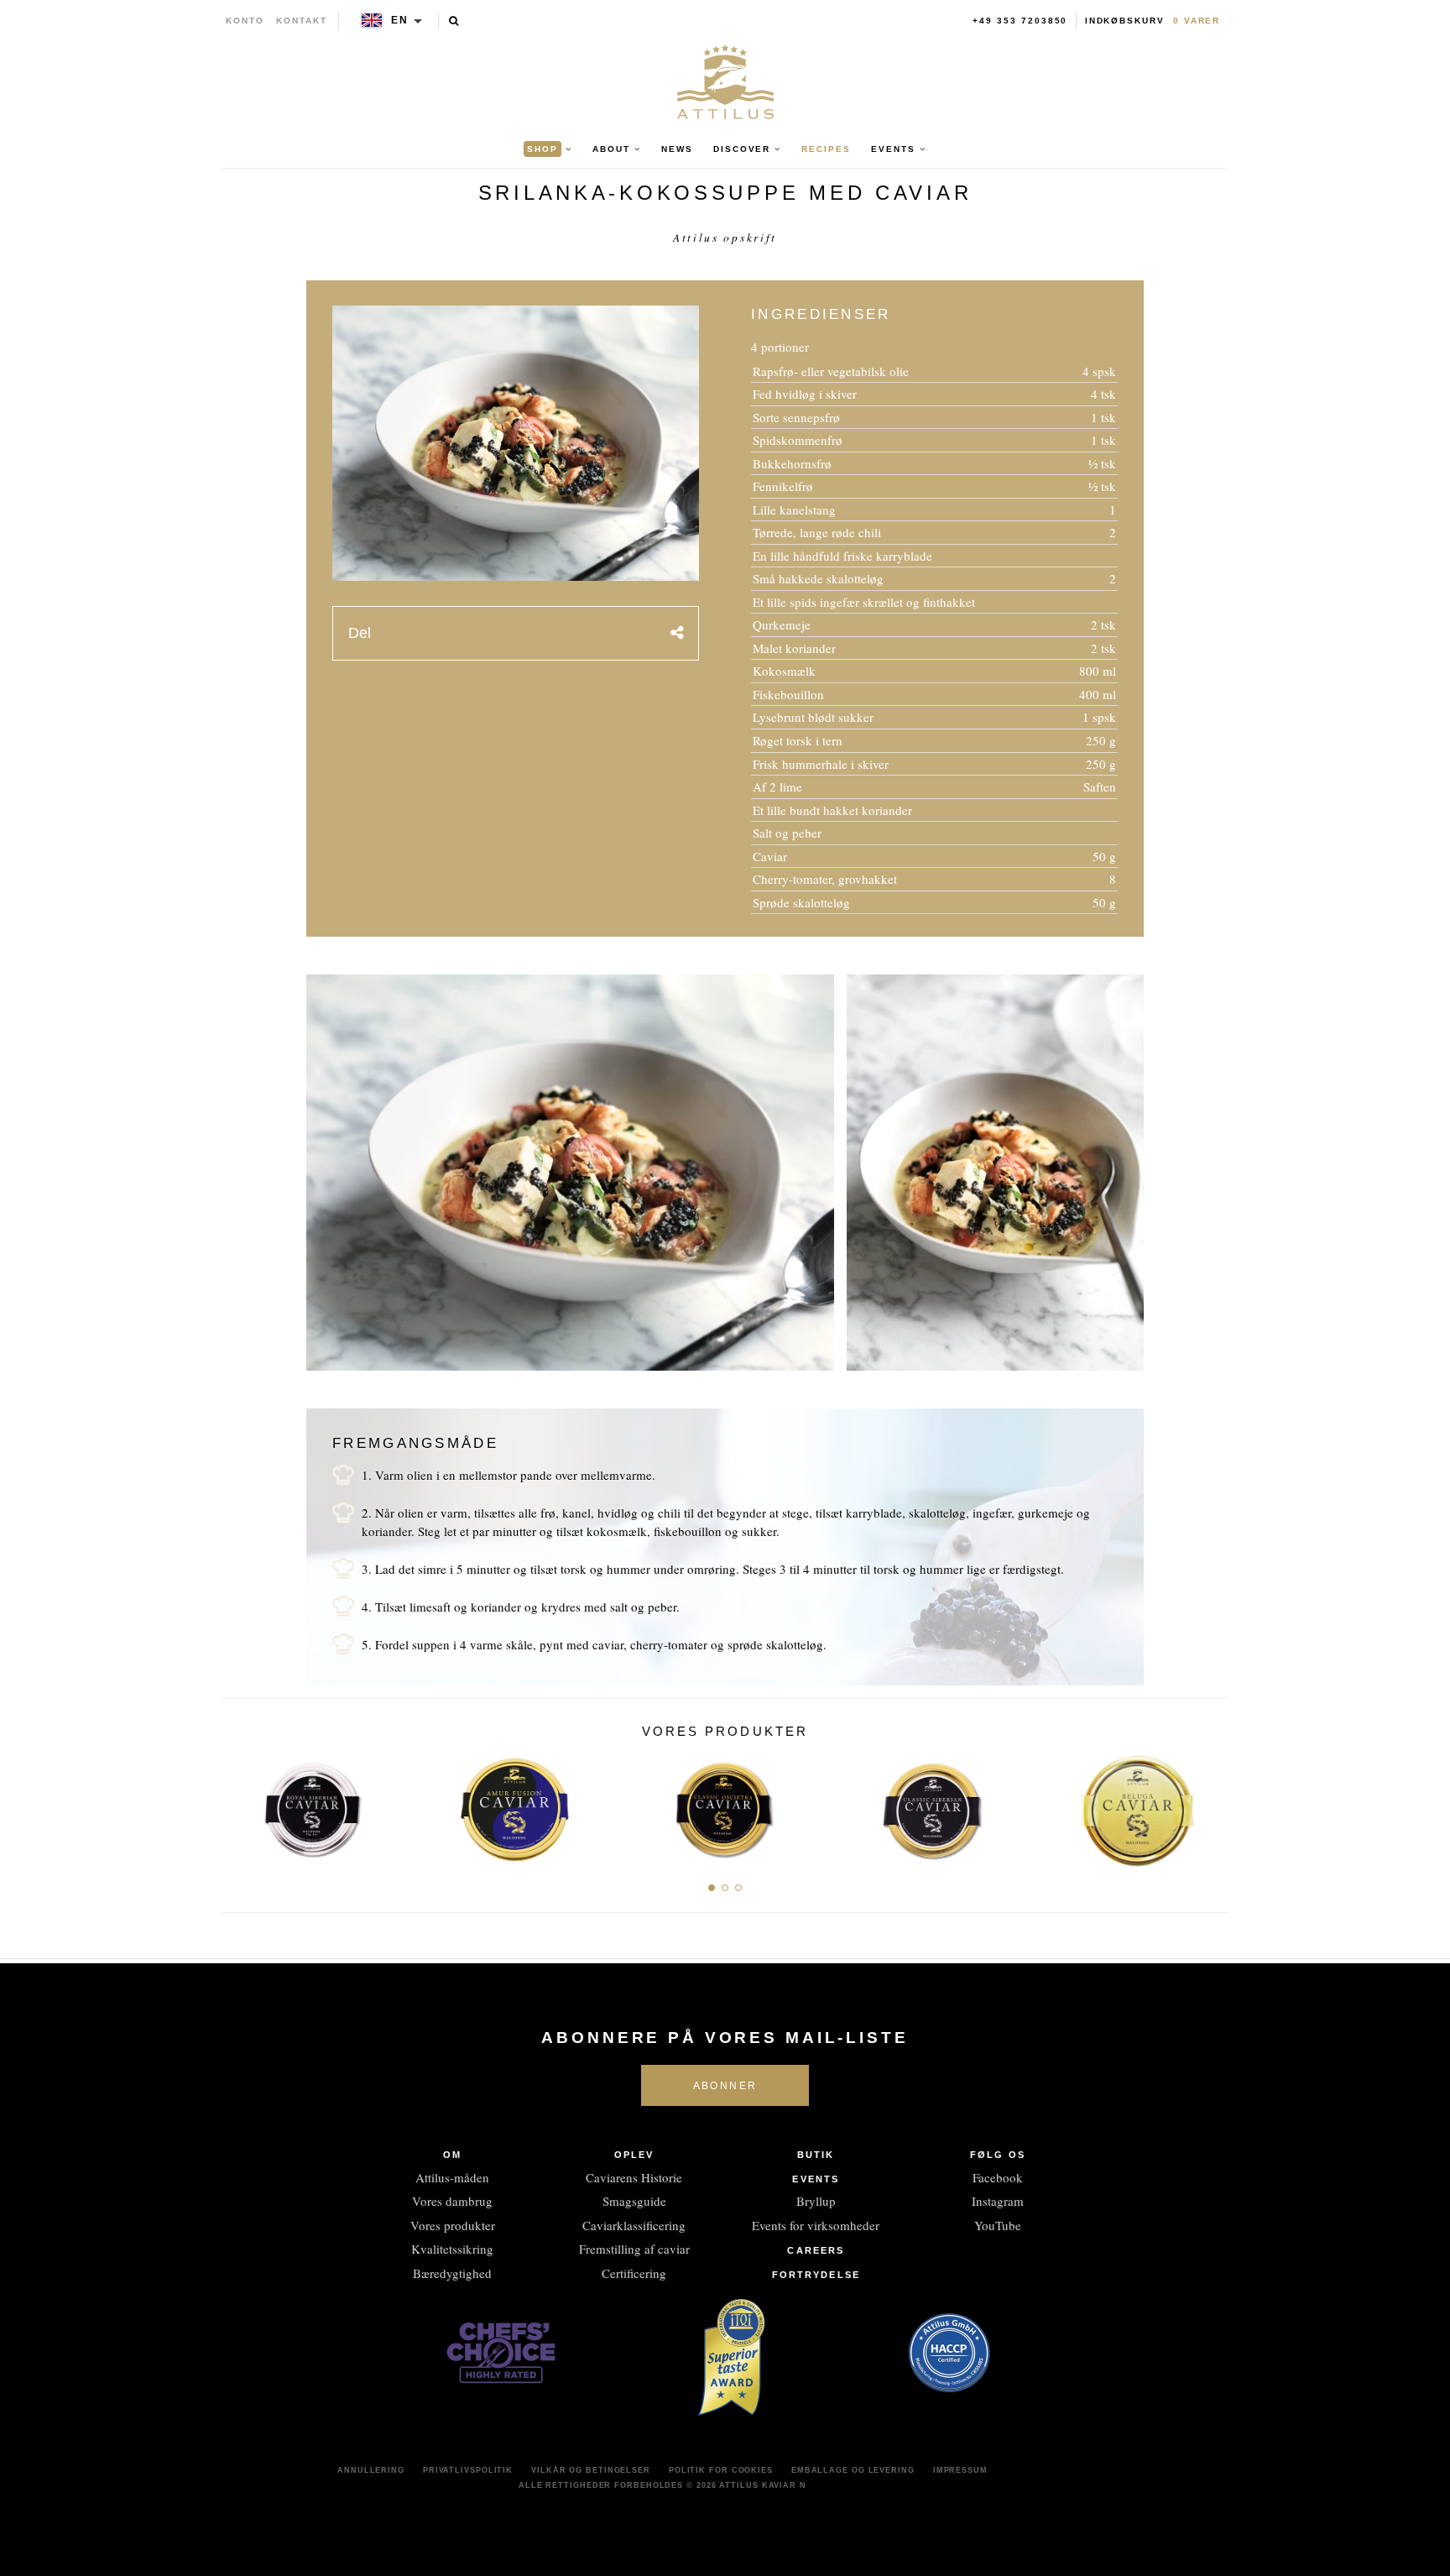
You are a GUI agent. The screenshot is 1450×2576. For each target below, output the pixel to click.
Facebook (998, 2177)
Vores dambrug (452, 2201)
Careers (816, 2250)
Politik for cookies (721, 2470)
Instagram (998, 2201)
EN (400, 20)
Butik (816, 2155)
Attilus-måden (452, 2177)
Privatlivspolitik (468, 2470)
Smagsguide (634, 2201)
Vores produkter (453, 2225)
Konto (245, 21)
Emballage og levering (853, 2470)
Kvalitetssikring (452, 2249)
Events (816, 2179)
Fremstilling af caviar (634, 2249)
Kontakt (302, 21)
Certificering (634, 2273)
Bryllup (816, 2201)
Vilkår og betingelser (591, 2470)
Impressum (960, 2470)
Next (1210, 1805)
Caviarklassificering (634, 2225)
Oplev (634, 2155)
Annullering (371, 2470)
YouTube (998, 2225)
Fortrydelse (816, 2275)
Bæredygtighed (452, 2273)
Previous (240, 1805)
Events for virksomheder (816, 2225)
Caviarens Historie (634, 2177)
